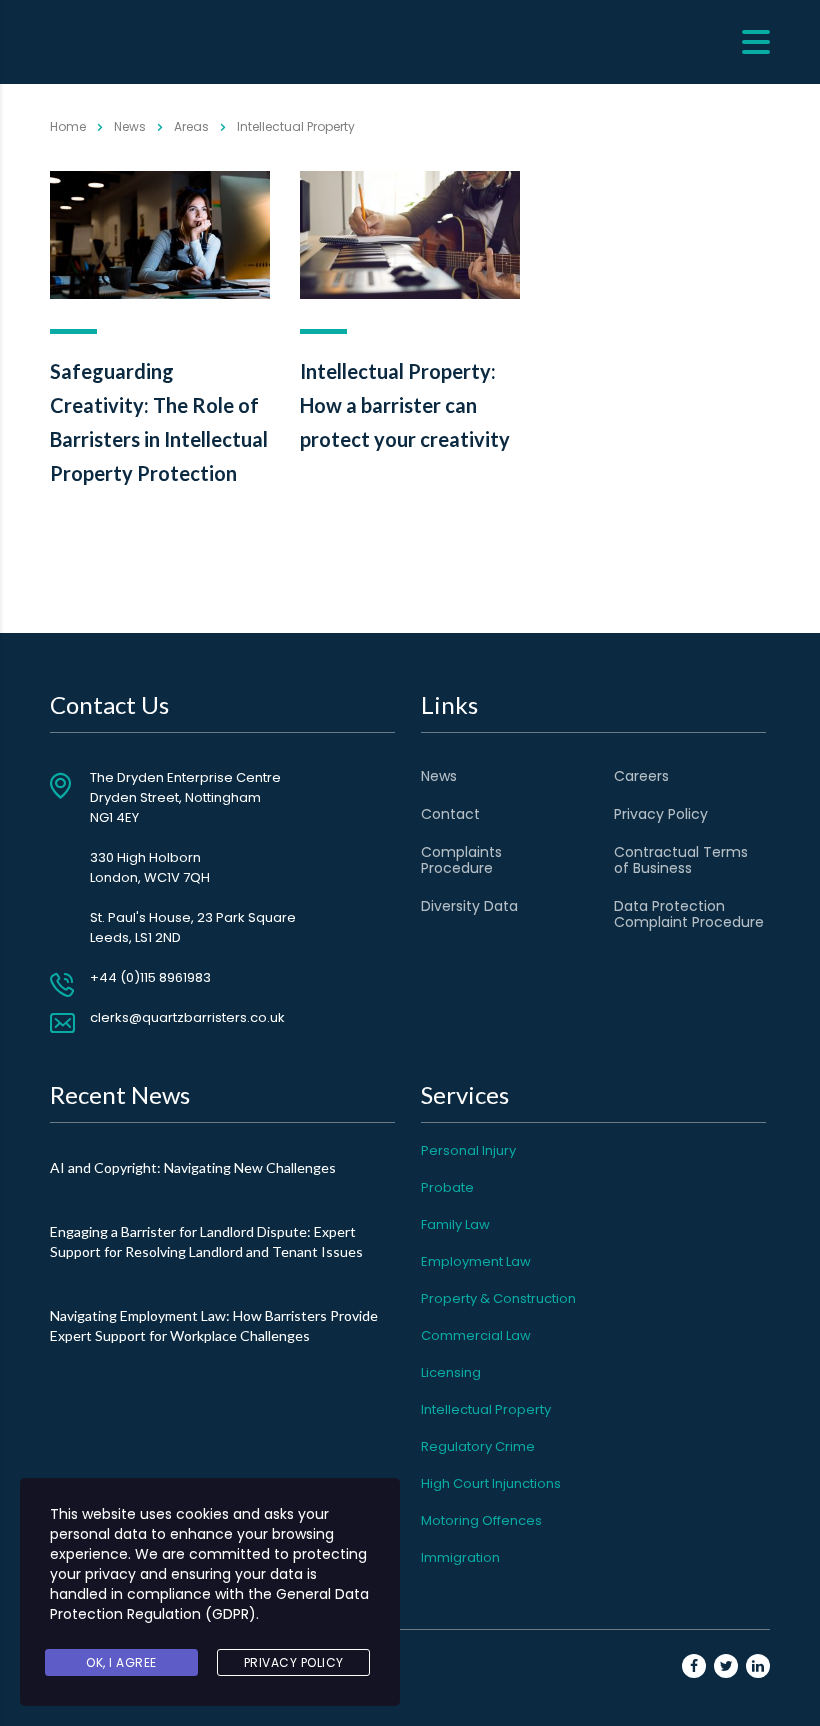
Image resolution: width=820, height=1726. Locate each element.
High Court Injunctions (491, 1483)
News (439, 776)
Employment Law (476, 1261)
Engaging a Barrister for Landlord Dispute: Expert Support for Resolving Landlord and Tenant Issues (206, 1241)
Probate (447, 1187)
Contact (450, 814)
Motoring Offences (481, 1520)
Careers (641, 776)
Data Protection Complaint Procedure (689, 914)
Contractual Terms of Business (681, 860)
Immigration (460, 1557)
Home (68, 126)
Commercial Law (476, 1335)
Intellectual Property (486, 1409)
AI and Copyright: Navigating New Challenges (193, 1167)
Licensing (451, 1372)
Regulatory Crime (478, 1446)
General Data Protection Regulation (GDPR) (209, 1604)
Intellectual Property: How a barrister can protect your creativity (405, 405)
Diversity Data (469, 906)
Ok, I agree (121, 1662)
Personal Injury (468, 1150)
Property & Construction (498, 1298)
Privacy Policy (661, 814)
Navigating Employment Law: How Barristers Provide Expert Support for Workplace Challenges (214, 1325)
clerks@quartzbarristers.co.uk (187, 1017)
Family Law (455, 1224)
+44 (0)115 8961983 (150, 977)
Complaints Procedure (461, 860)
